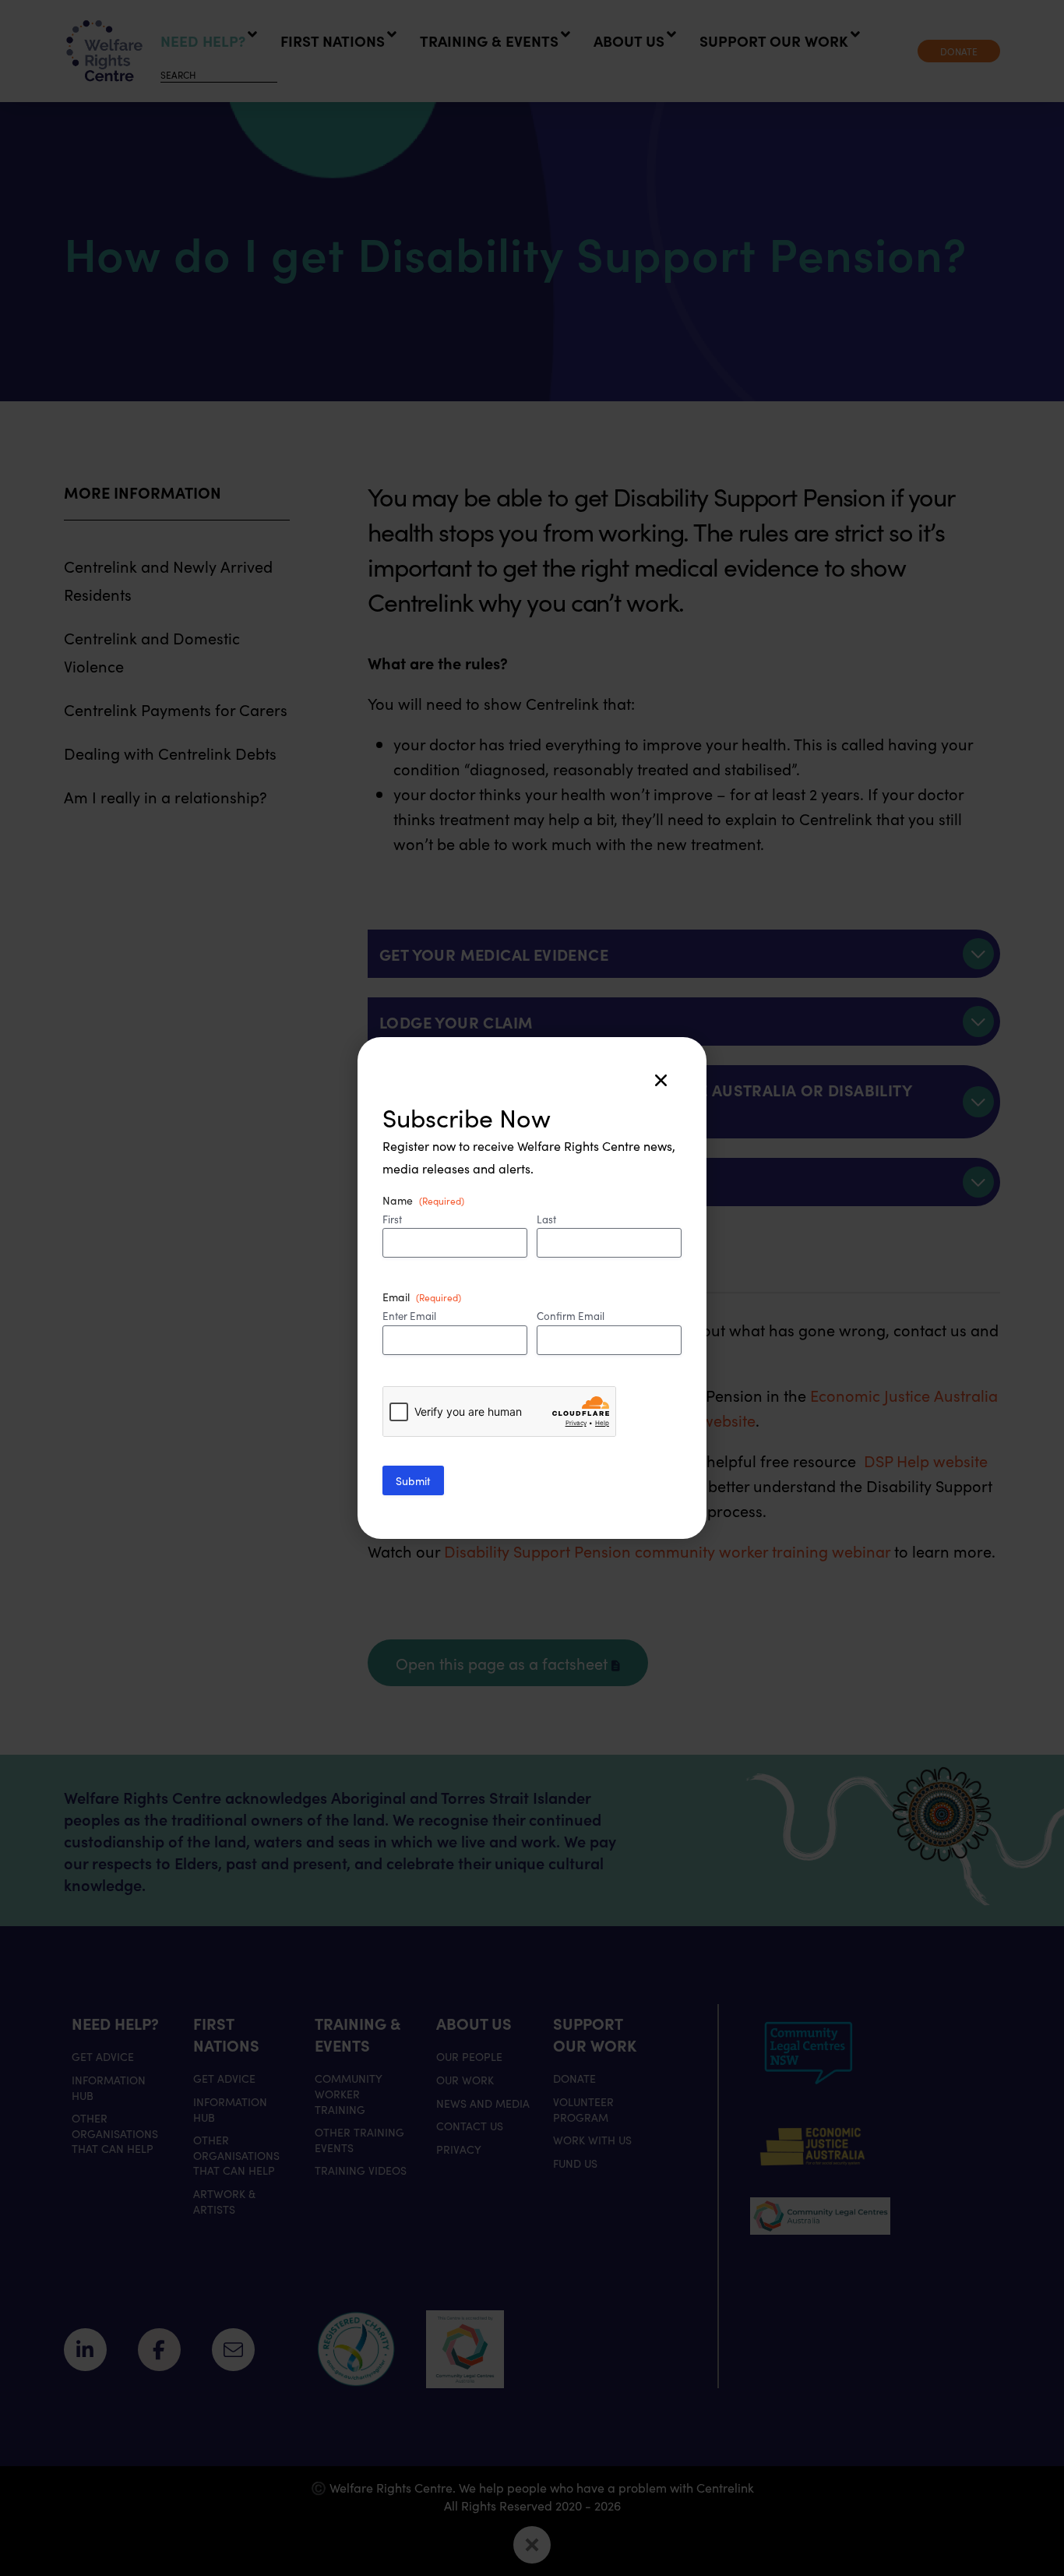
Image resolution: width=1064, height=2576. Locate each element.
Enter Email (409, 1316)
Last (546, 1219)
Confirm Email (571, 1316)
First (392, 1219)
